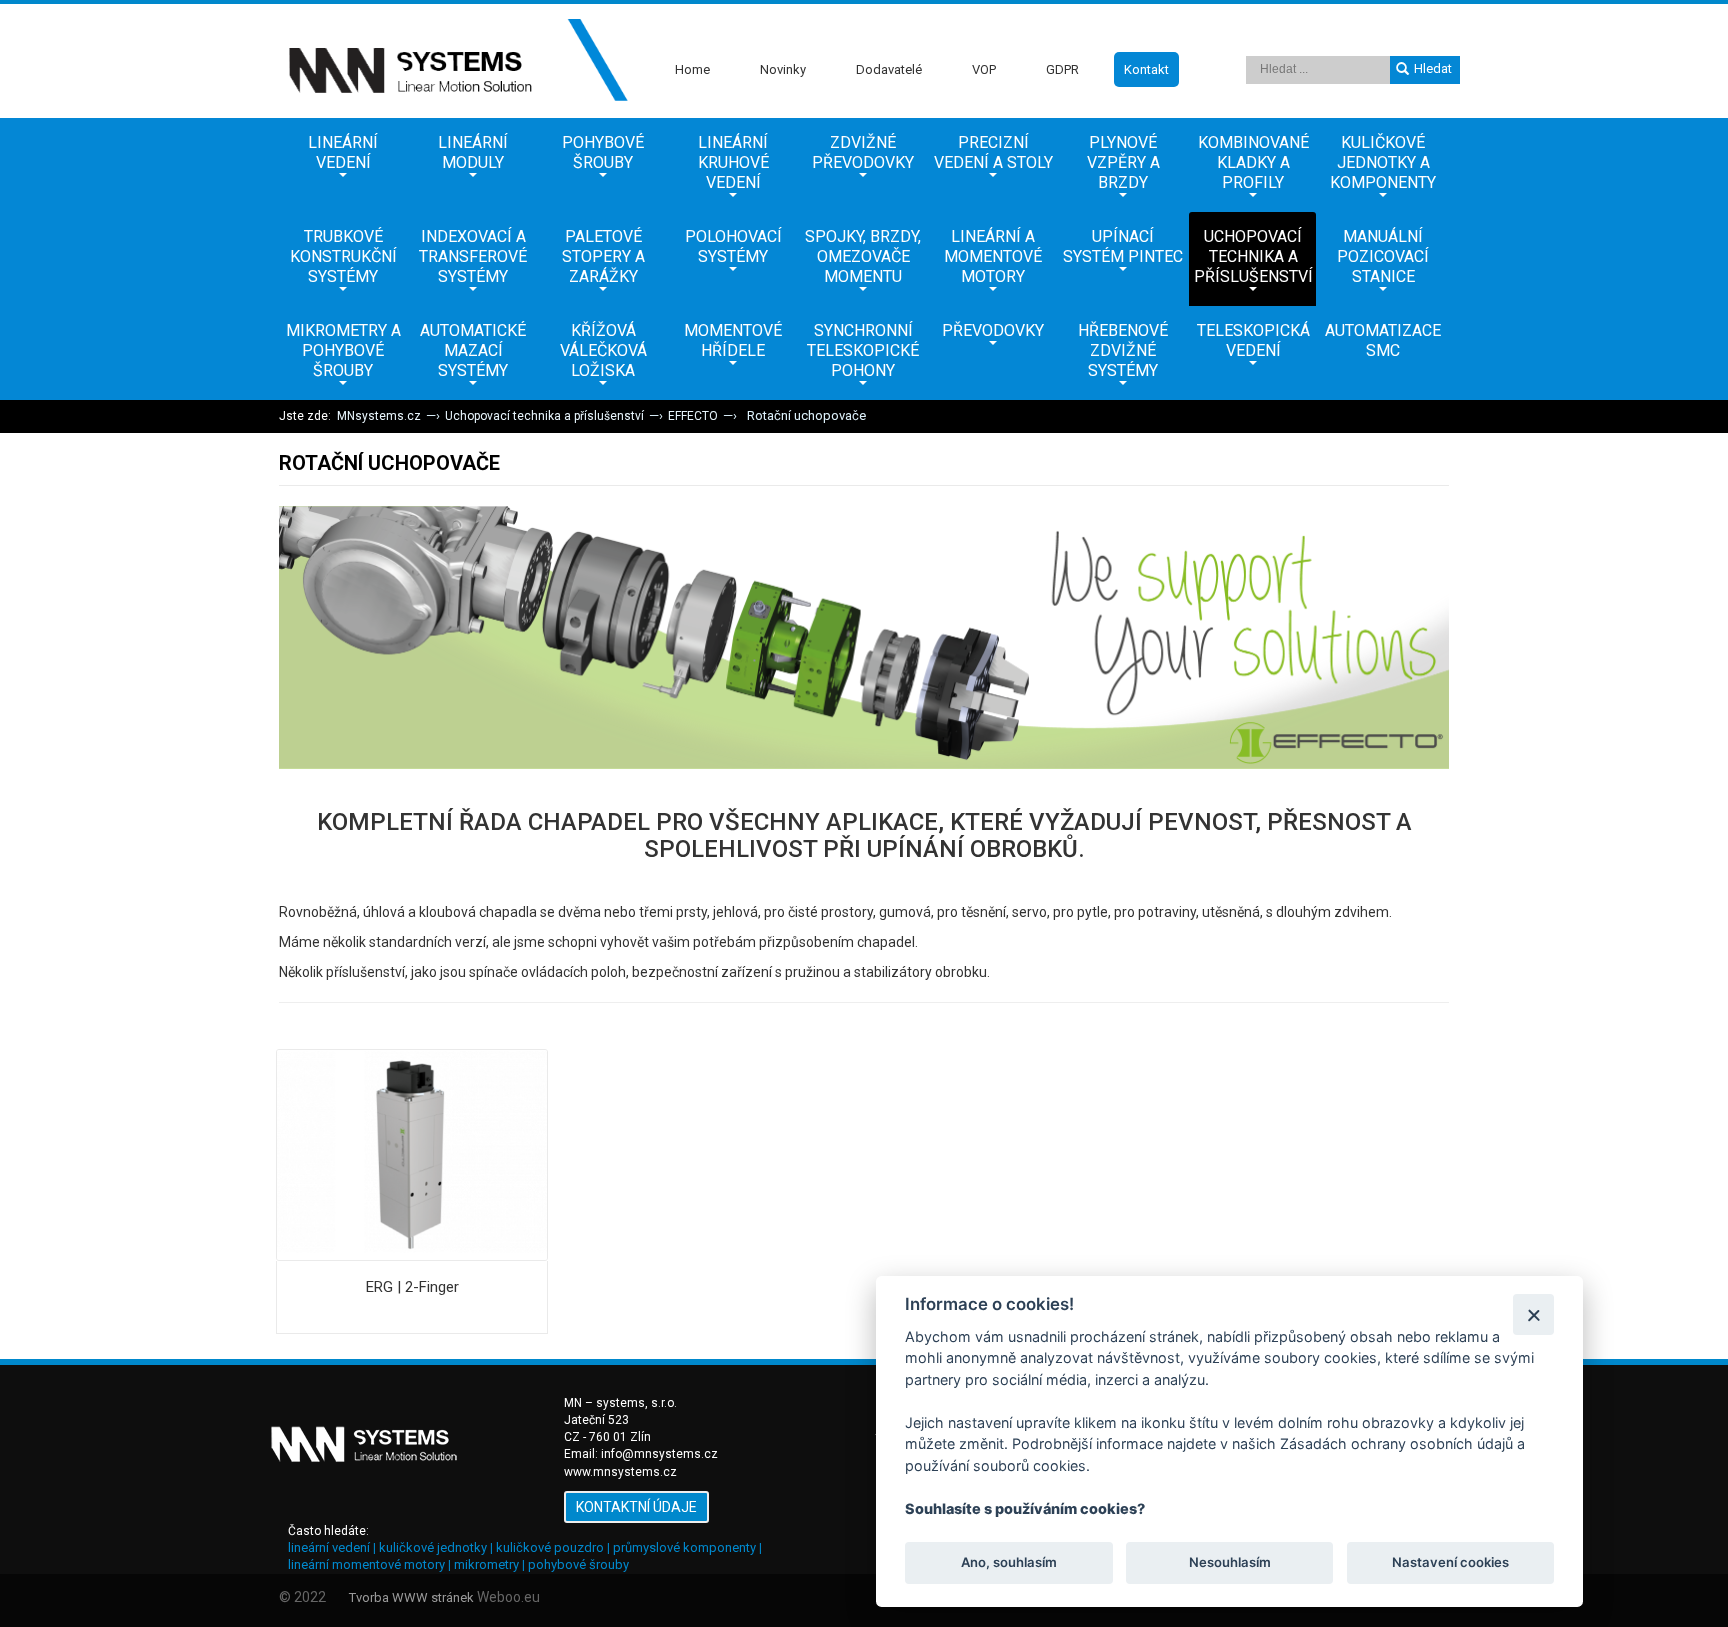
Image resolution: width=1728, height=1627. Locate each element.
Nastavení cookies (1450, 1563)
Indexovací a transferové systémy (473, 256)
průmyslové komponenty (684, 1547)
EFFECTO (693, 416)
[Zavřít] (1533, 1314)
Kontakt (1146, 69)
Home (692, 69)
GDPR (1062, 69)
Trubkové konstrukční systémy (343, 256)
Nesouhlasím (1229, 1563)
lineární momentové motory (366, 1564)
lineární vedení (329, 1547)
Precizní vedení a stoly (993, 152)
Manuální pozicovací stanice (1383, 256)
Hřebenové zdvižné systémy (1123, 350)
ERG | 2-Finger (412, 1287)
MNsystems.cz (379, 416)
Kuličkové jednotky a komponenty (1383, 162)
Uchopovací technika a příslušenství (1253, 256)
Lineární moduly (473, 152)
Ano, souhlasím (1009, 1563)
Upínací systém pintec (1123, 246)
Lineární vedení (343, 152)
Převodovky (993, 330)
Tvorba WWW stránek (411, 1597)
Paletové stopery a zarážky (603, 256)
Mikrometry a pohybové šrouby (343, 350)
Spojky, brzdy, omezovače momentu (863, 256)
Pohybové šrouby (603, 152)
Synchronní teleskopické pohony (863, 350)
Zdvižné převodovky (863, 152)
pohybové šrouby (578, 1564)
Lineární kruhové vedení (733, 162)
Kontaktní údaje (636, 1507)
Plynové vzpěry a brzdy (1123, 162)
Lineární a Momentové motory (993, 256)
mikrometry (486, 1564)
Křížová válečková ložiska (603, 350)
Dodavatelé (889, 69)
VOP (984, 69)
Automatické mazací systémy (473, 350)
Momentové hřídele (733, 340)
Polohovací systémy (733, 246)
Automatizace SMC (1383, 340)
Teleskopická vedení (1253, 340)
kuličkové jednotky (433, 1547)
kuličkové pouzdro (550, 1547)
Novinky (783, 69)
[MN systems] (454, 61)
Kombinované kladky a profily (1253, 162)
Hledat (1433, 68)
